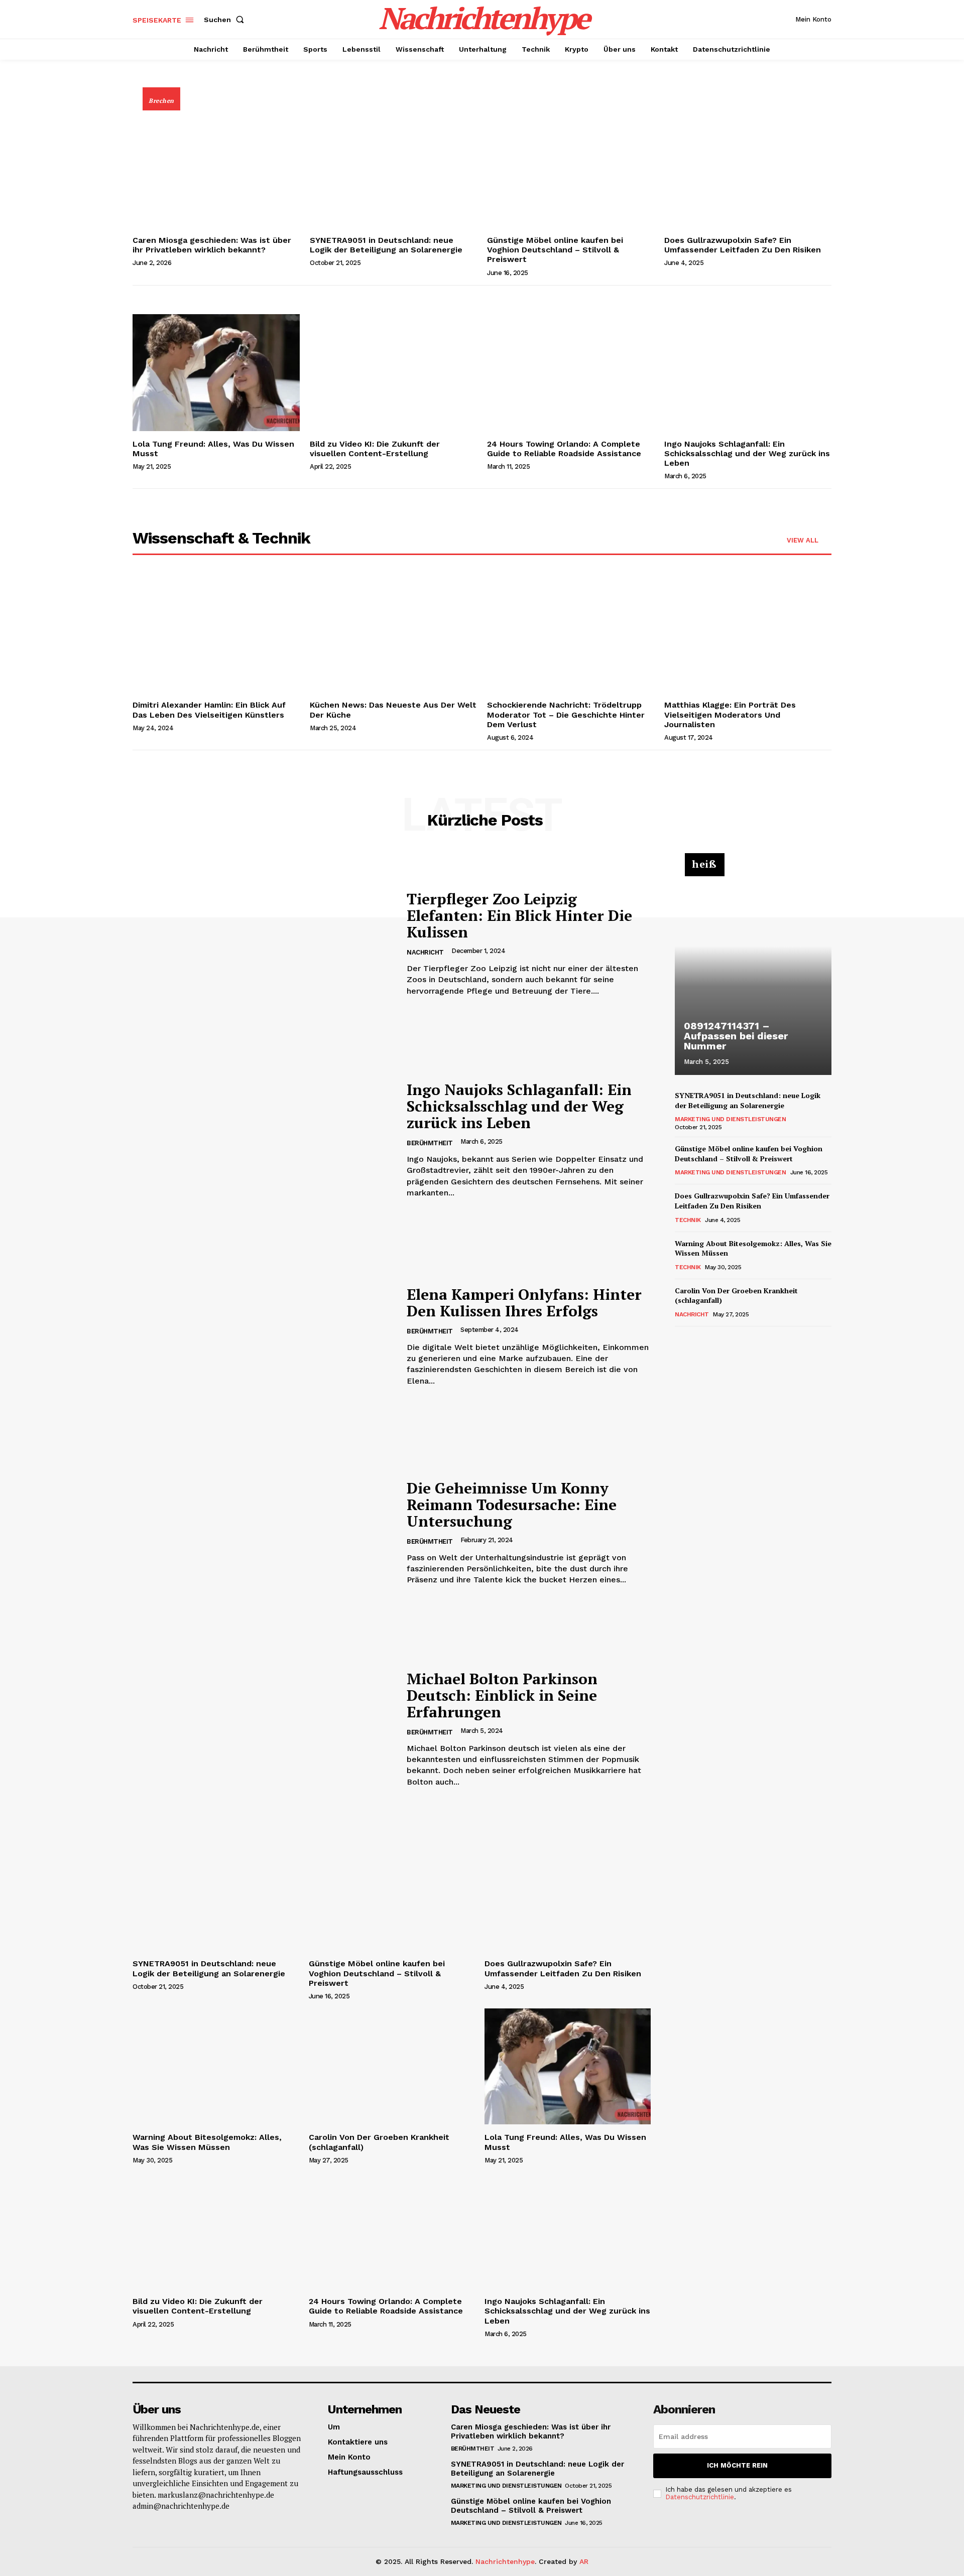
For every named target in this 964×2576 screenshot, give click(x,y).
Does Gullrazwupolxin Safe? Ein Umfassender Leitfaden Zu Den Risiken (743, 245)
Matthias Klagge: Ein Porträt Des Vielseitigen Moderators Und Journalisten (730, 714)
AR (584, 2561)
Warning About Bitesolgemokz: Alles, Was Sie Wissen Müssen (207, 2142)
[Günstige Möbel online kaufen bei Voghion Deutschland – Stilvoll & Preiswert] (571, 169)
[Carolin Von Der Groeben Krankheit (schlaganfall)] (392, 2066)
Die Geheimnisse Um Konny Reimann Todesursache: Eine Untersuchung (512, 1505)
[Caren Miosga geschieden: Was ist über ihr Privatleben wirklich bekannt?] (216, 169)
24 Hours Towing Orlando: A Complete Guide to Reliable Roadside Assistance (564, 449)
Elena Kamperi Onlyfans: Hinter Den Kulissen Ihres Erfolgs (524, 1303)
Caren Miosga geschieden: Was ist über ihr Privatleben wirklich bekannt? (212, 245)
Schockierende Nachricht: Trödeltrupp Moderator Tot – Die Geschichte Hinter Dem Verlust (566, 714)
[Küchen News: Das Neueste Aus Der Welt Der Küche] (393, 634)
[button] (226, 20)
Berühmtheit (430, 1143)
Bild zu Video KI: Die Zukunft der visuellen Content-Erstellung (375, 449)
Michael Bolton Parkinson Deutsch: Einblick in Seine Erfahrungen (502, 1695)
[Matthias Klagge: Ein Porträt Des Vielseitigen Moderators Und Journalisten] (748, 634)
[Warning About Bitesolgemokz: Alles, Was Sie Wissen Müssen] (216, 2066)
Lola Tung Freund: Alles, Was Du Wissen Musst (213, 449)
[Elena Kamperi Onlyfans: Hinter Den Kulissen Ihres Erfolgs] (262, 1336)
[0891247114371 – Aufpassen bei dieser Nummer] (753, 970)
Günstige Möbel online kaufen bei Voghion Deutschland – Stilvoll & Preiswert (555, 250)
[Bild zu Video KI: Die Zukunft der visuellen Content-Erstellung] (393, 373)
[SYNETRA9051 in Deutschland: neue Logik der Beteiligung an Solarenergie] (393, 169)
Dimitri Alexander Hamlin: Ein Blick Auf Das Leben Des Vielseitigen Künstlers (209, 710)
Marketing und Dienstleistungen (730, 1119)
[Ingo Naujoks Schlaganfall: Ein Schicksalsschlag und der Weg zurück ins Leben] (748, 373)
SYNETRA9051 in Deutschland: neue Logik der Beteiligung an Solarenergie (386, 245)
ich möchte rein (737, 2465)
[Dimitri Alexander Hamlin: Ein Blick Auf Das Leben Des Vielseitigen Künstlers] (216, 634)
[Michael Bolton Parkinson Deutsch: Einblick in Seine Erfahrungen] (262, 1729)
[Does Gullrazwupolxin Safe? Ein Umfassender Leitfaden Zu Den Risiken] (748, 169)
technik (688, 1220)
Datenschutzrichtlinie (700, 2497)
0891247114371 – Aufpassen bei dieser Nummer (736, 1036)
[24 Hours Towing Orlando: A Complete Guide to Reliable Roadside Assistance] (571, 373)
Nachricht (425, 952)
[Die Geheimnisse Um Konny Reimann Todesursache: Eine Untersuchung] (262, 1533)
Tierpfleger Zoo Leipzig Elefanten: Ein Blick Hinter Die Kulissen (519, 915)
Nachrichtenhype (505, 2561)
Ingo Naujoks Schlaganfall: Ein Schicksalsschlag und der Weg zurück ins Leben (747, 453)
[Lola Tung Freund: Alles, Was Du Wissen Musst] (216, 373)
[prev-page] (681, 1340)
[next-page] (697, 1340)
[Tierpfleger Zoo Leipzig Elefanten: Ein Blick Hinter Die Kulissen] (262, 944)
